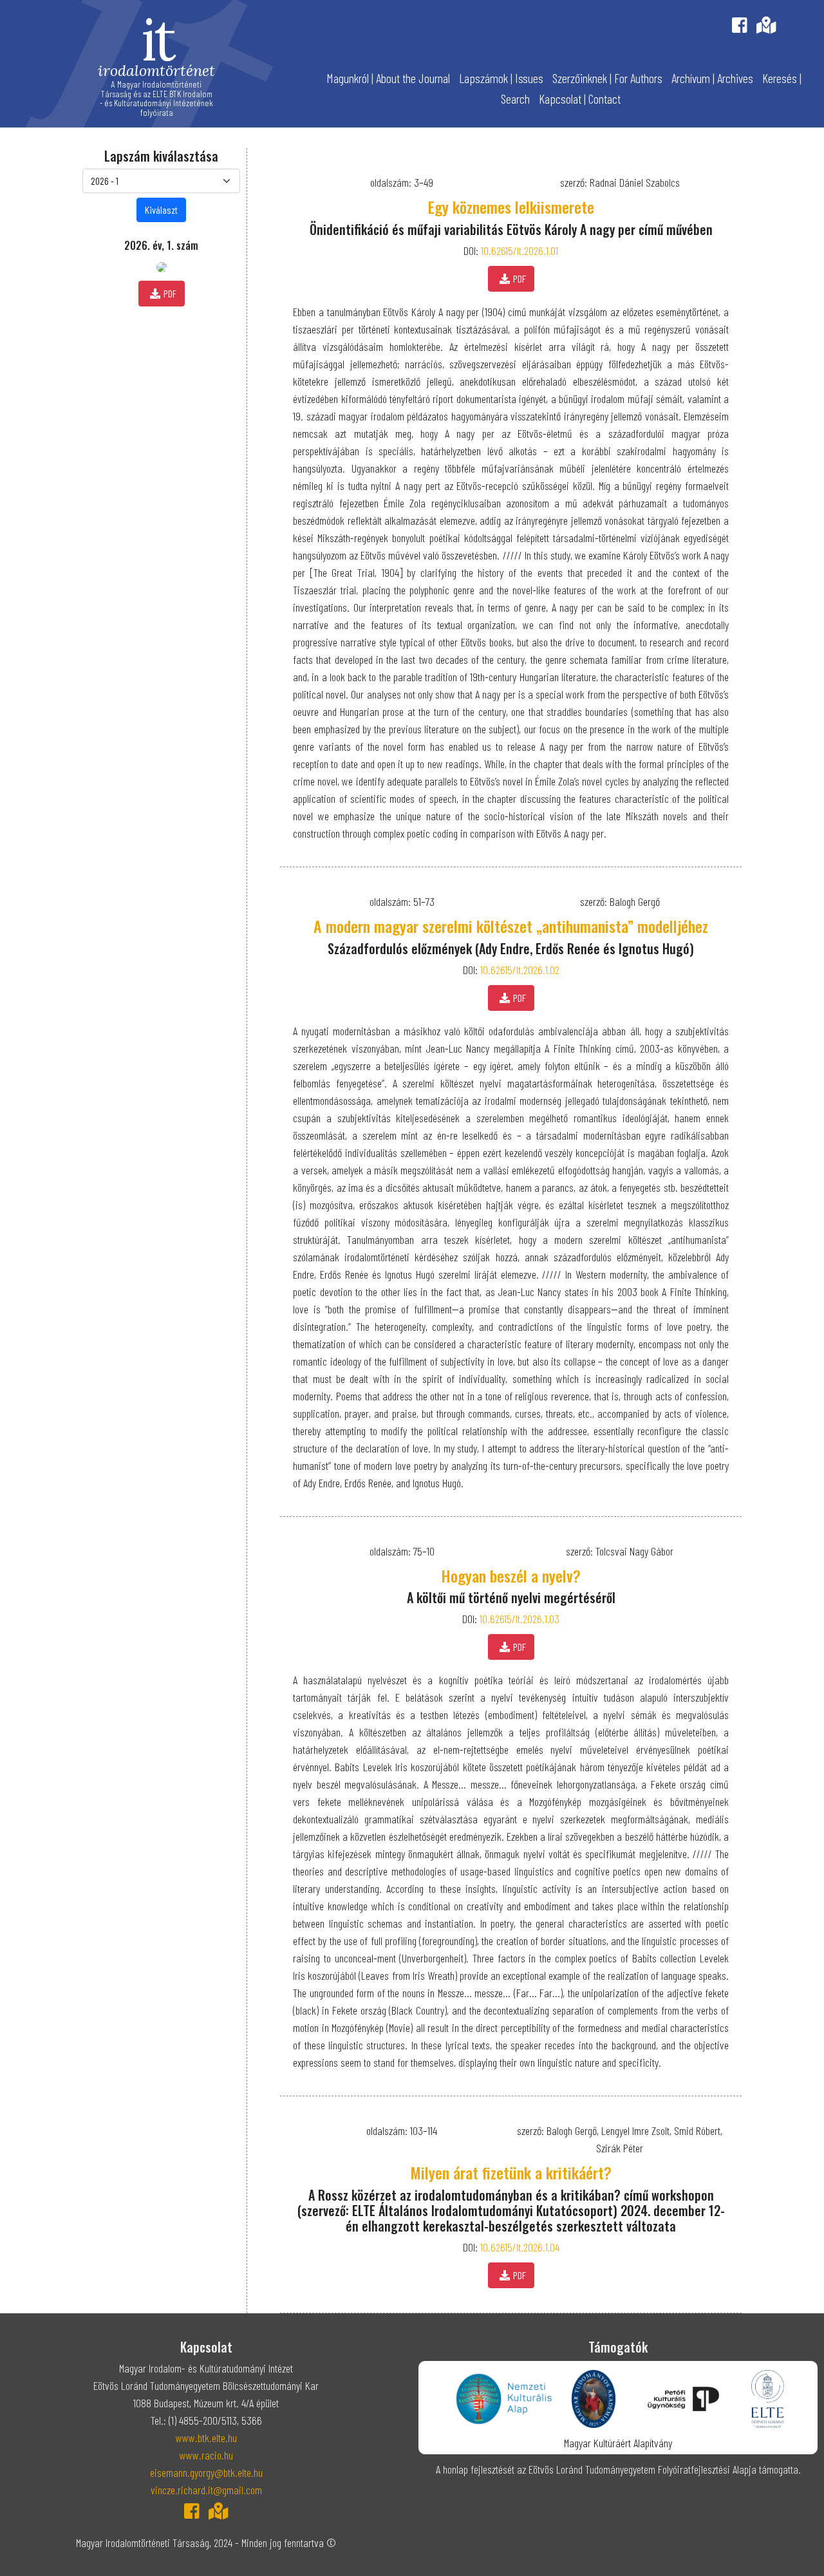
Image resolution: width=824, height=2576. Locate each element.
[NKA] (504, 2398)
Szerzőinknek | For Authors (607, 78)
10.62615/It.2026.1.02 (520, 970)
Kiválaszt (161, 210)
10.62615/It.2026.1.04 (520, 2247)
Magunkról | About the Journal (388, 78)
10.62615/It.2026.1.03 (520, 1619)
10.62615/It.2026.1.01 (520, 250)
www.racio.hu (206, 2455)
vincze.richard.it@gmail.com (206, 2490)
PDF (170, 293)
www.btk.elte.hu (206, 2438)
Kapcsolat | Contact (580, 99)
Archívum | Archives (712, 78)
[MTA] (594, 2398)
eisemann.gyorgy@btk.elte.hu (206, 2472)
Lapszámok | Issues (501, 78)
